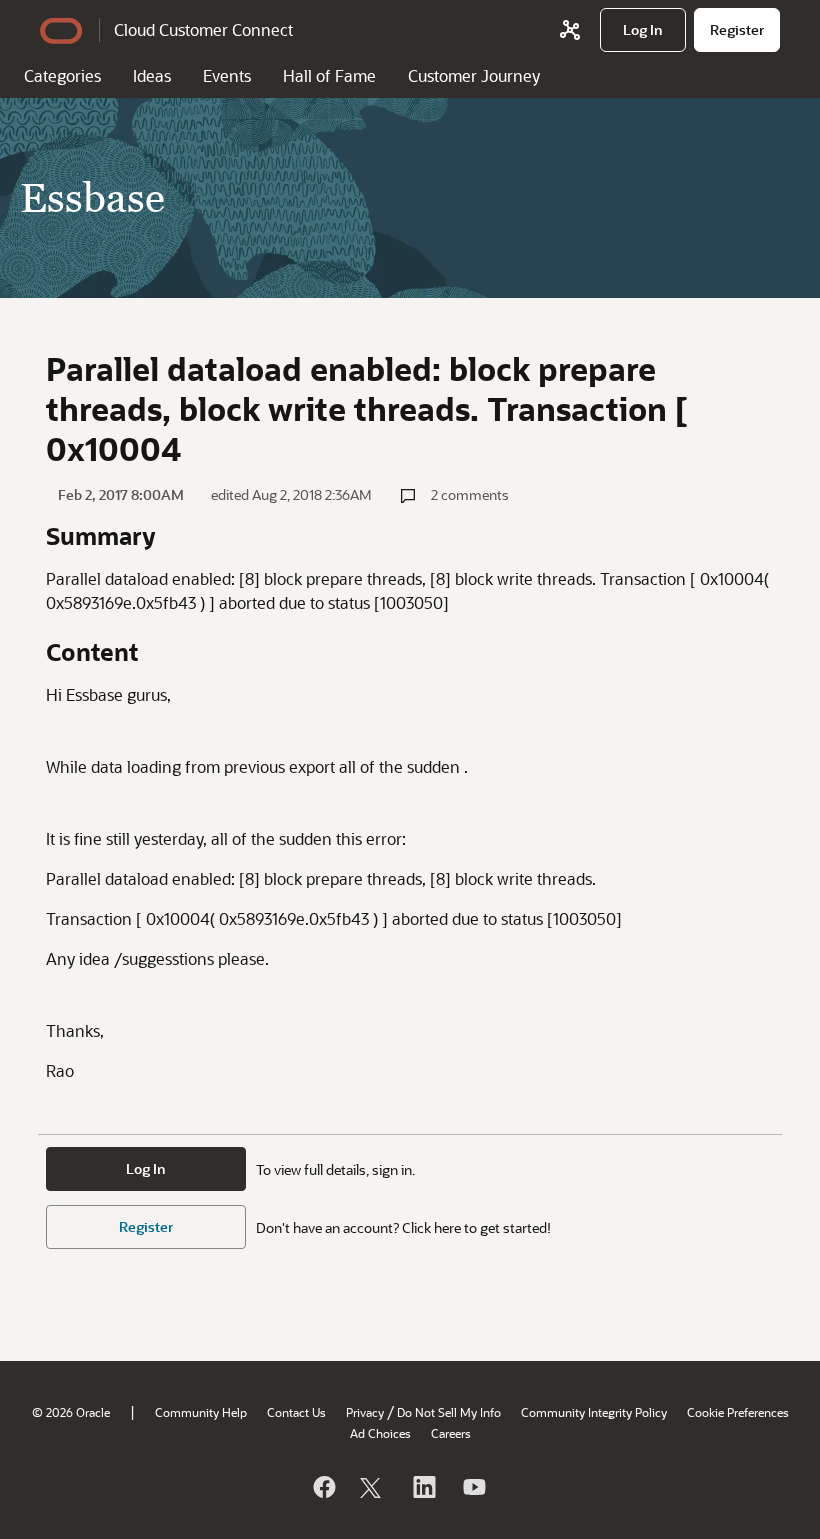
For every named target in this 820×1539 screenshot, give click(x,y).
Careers (451, 1433)
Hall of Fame (329, 75)
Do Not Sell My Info (449, 1412)
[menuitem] (643, 30)
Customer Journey (474, 75)
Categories (62, 75)
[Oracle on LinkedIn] (423, 1487)
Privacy (365, 1412)
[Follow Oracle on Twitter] (373, 1487)
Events (227, 75)
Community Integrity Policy (594, 1412)
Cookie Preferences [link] (738, 1412)
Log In (146, 1168)
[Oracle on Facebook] (323, 1487)
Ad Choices (380, 1433)
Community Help (201, 1412)
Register (146, 1226)
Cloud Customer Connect (203, 29)
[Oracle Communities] (570, 30)
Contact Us (296, 1412)
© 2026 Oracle (71, 1412)
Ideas (152, 75)
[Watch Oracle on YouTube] (473, 1487)
